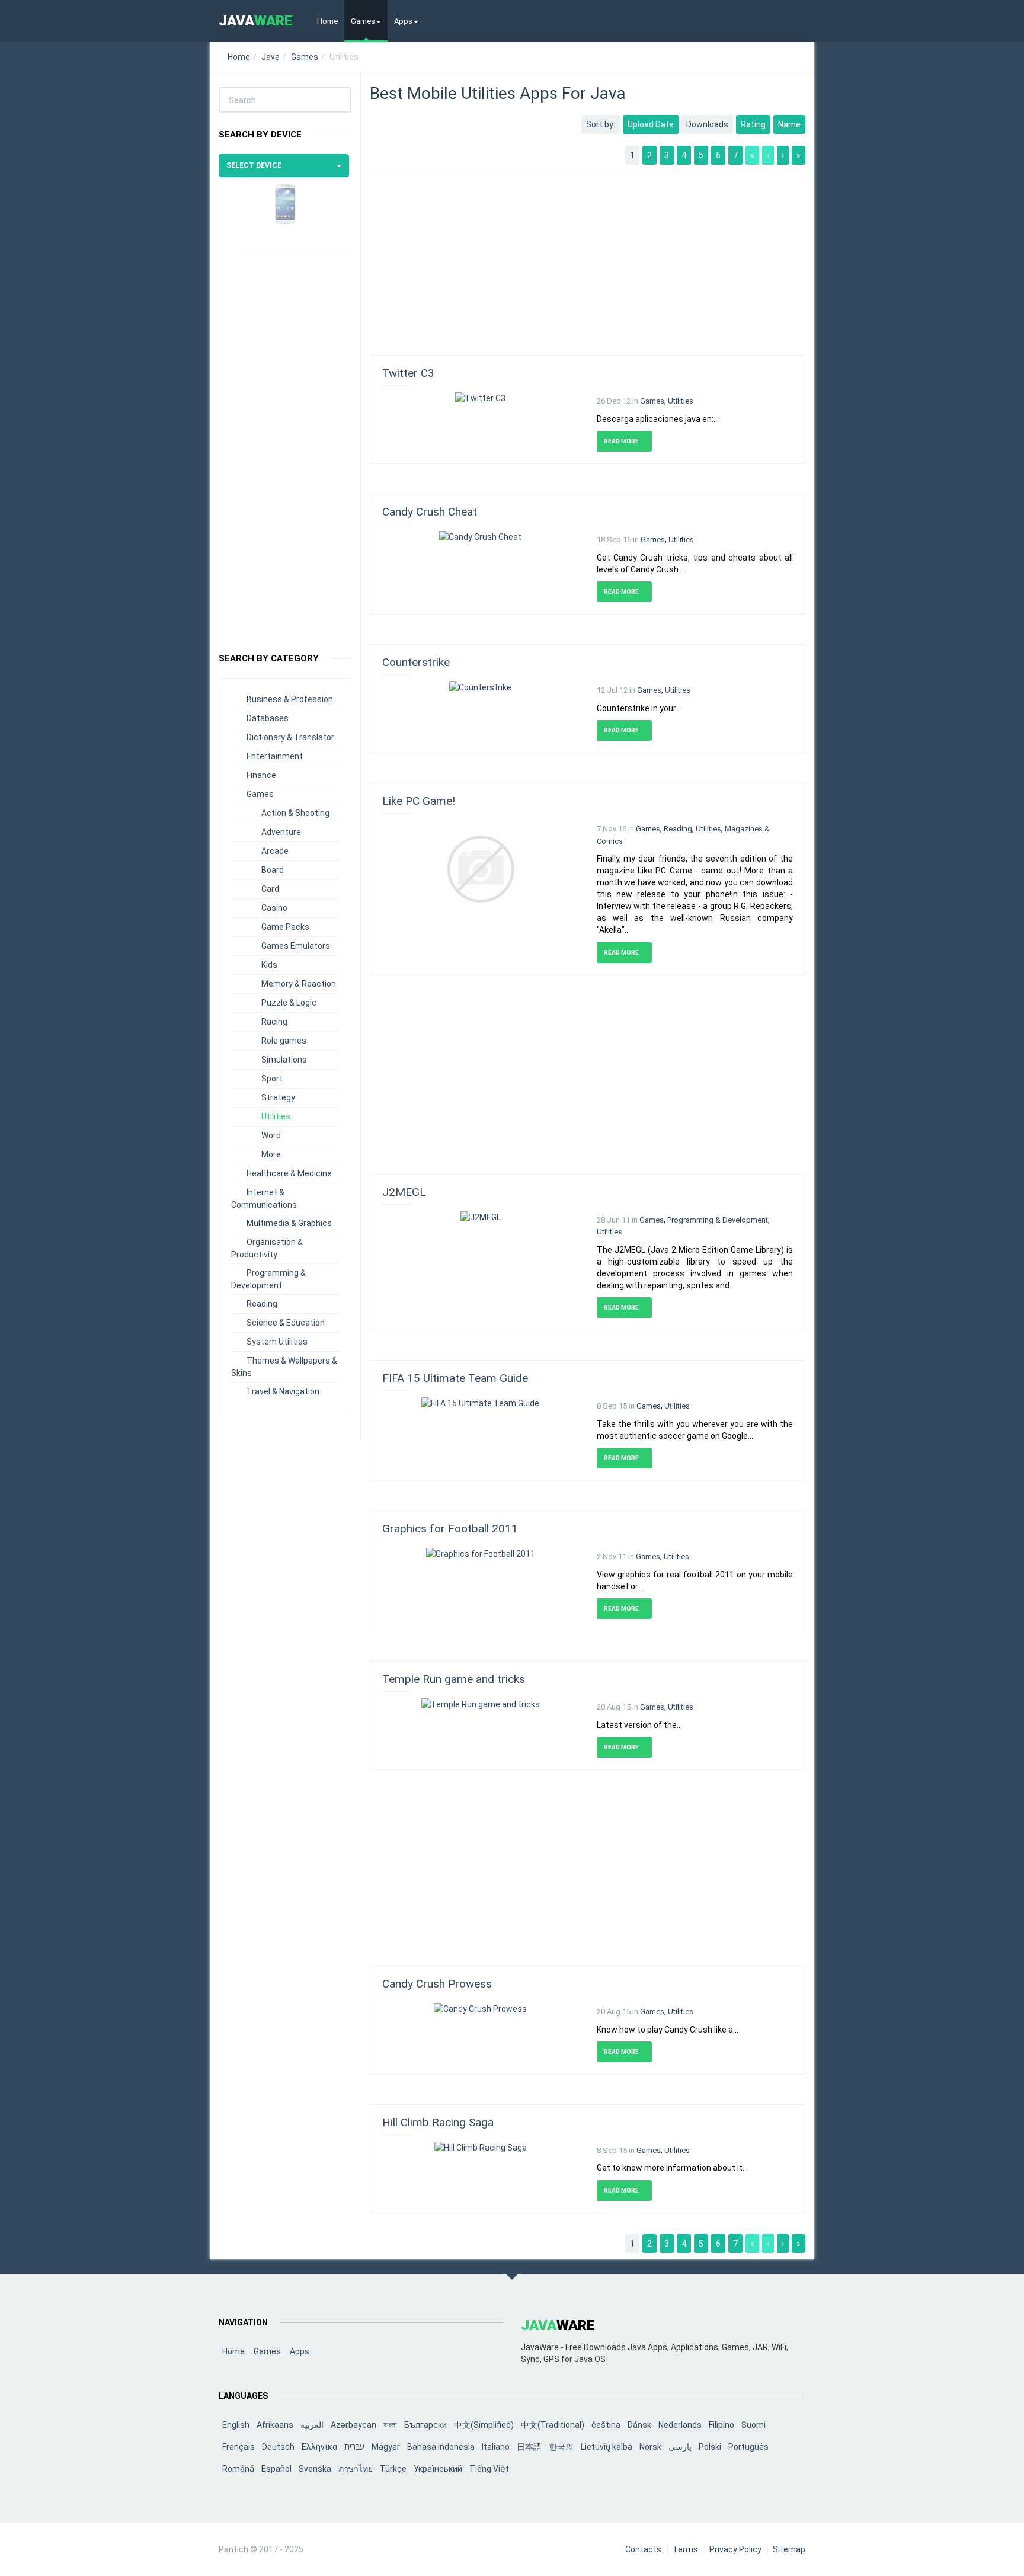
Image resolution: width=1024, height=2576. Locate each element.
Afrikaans (275, 2425)
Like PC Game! (419, 801)
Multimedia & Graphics (289, 1223)
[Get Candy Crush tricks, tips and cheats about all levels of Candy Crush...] (480, 536)
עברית (354, 2447)
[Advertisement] (285, 444)
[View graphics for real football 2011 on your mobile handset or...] (481, 1553)
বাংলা (390, 2425)
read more (622, 441)
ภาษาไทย (356, 2469)
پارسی (680, 2447)
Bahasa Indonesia (441, 2447)
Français (239, 2447)
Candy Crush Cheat (430, 512)
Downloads (707, 124)
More (271, 1154)
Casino (274, 908)
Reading (262, 1304)
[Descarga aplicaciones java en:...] (480, 398)
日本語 (529, 2447)
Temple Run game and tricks (454, 1679)
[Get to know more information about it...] (481, 2147)
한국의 (561, 2447)
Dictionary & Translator (290, 737)
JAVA (256, 21)
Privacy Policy (735, 2549)
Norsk (650, 2447)
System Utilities (277, 1342)
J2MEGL (404, 1192)
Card (270, 889)
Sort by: (601, 124)
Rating (753, 124)
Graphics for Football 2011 (450, 1529)
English (236, 2425)
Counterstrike (416, 662)
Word (271, 1135)
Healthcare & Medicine (289, 1173)
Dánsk (639, 2425)
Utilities (276, 1116)
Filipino (721, 2425)
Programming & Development (718, 1220)
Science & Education (286, 1323)
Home (327, 21)
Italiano (496, 2447)
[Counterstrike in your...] (480, 687)
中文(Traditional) (553, 2425)
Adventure (281, 832)
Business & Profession (290, 699)
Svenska (315, 2469)
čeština (606, 2425)
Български (425, 2425)
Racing (274, 1022)
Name (789, 124)
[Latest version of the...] (481, 1704)
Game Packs (285, 927)
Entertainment (275, 756)
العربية (312, 2425)
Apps (403, 21)
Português (748, 2447)
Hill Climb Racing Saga (438, 2122)
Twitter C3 (408, 373)
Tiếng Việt (489, 2469)
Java (271, 57)
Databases (268, 718)
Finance (261, 775)
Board (273, 870)
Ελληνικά (319, 2447)
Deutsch (278, 2447)
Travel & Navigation (283, 1391)
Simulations (284, 1060)
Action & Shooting (295, 813)
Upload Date (651, 124)
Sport (272, 1079)
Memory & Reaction (299, 984)
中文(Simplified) (484, 2425)
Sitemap (789, 2549)
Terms (685, 2549)
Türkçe (393, 2469)
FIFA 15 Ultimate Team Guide (455, 1378)
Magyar (386, 2447)
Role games (284, 1041)
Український (438, 2469)
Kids (269, 965)
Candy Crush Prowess (437, 1984)
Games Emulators (296, 946)
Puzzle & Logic (289, 1003)
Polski (710, 2447)
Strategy (278, 1097)
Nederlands (680, 2425)
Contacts (643, 2549)
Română (238, 2469)
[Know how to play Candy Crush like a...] (480, 2008)
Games (363, 21)
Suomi (753, 2425)
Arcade (275, 851)
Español (276, 2469)
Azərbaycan (353, 2425)
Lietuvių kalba (607, 2447)
